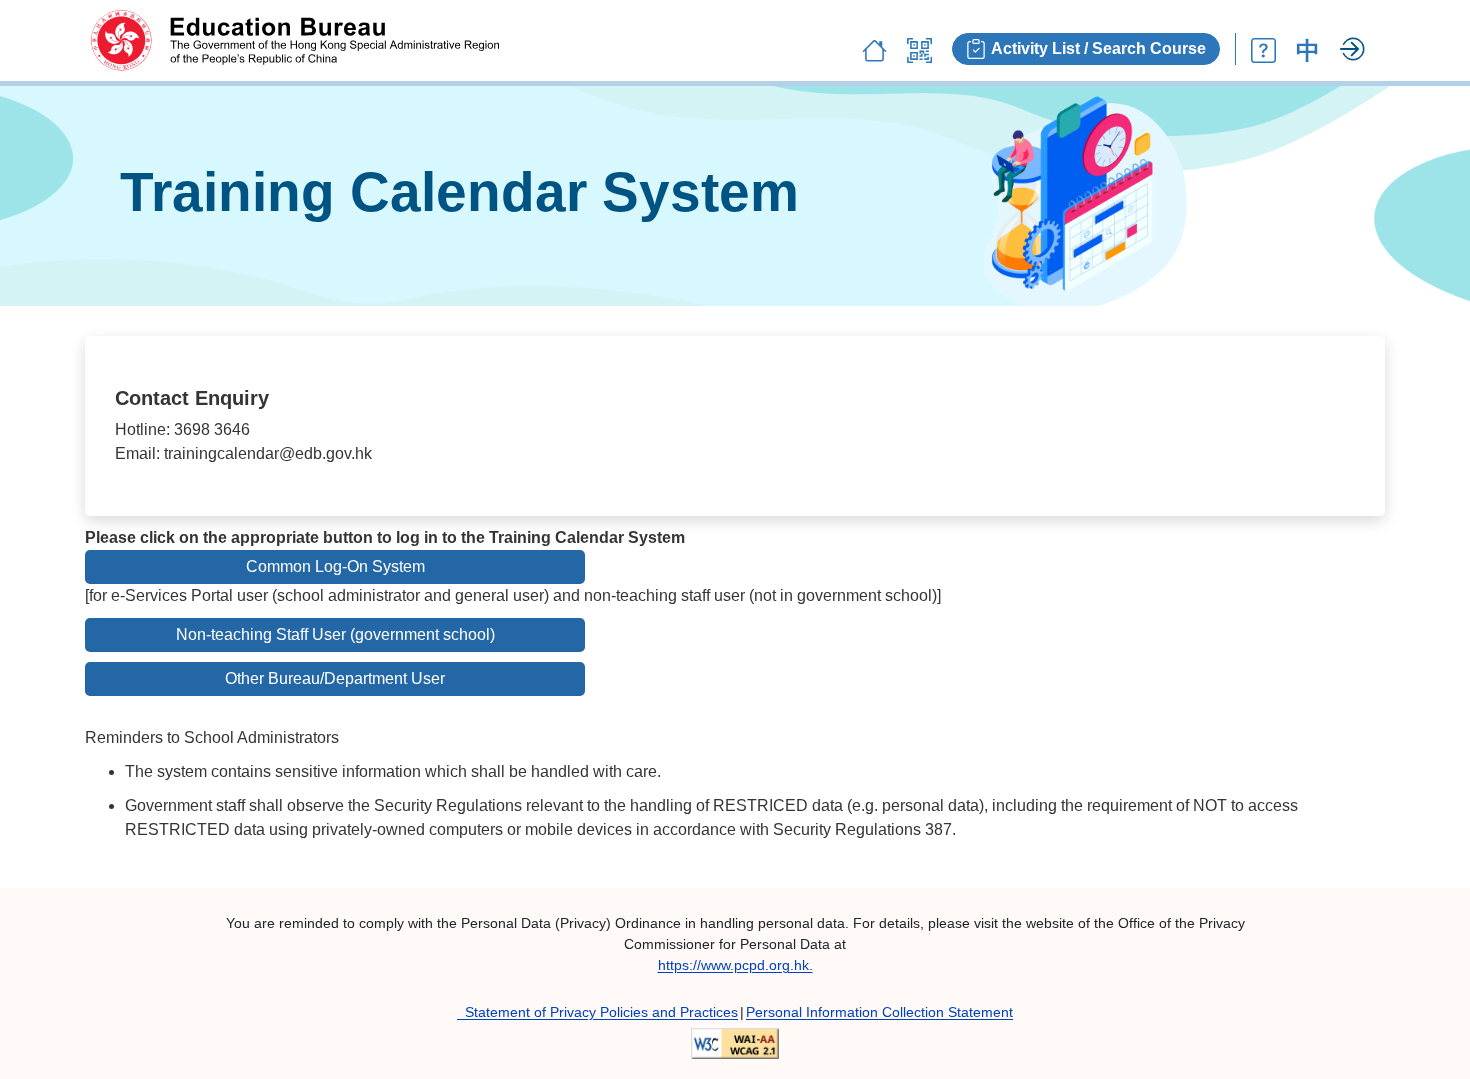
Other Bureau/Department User (335, 678)
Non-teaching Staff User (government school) (335, 634)
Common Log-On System (335, 566)
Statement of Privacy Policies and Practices (597, 1012)
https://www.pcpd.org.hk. (735, 965)
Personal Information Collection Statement (879, 1012)
